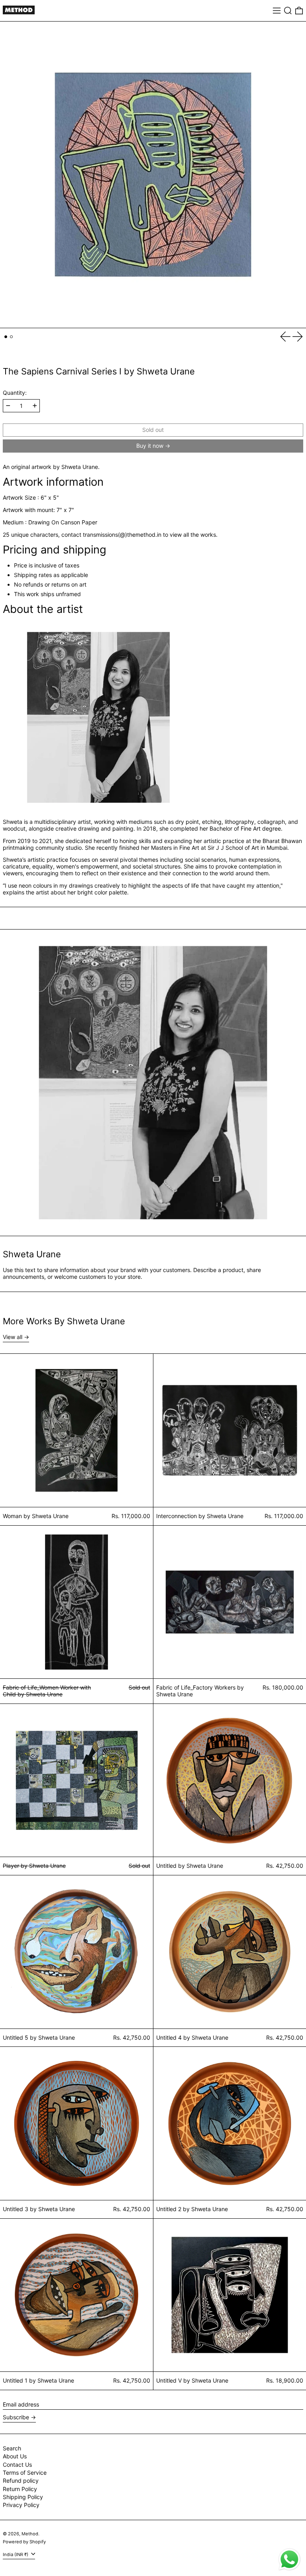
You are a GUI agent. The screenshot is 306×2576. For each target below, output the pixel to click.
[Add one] (35, 406)
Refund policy (21, 2480)
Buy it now (150, 446)
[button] (288, 11)
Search (12, 2448)
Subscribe (16, 2417)
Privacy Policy (21, 2505)
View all (13, 1337)
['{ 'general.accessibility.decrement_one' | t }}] (8, 406)
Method (30, 2534)
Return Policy (20, 2489)
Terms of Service (25, 2473)
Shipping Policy (23, 2497)
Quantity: (15, 393)
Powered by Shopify (24, 2542)
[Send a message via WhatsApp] (289, 2559)
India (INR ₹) (16, 2554)
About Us (15, 2456)
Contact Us (17, 2465)
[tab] (6, 337)
